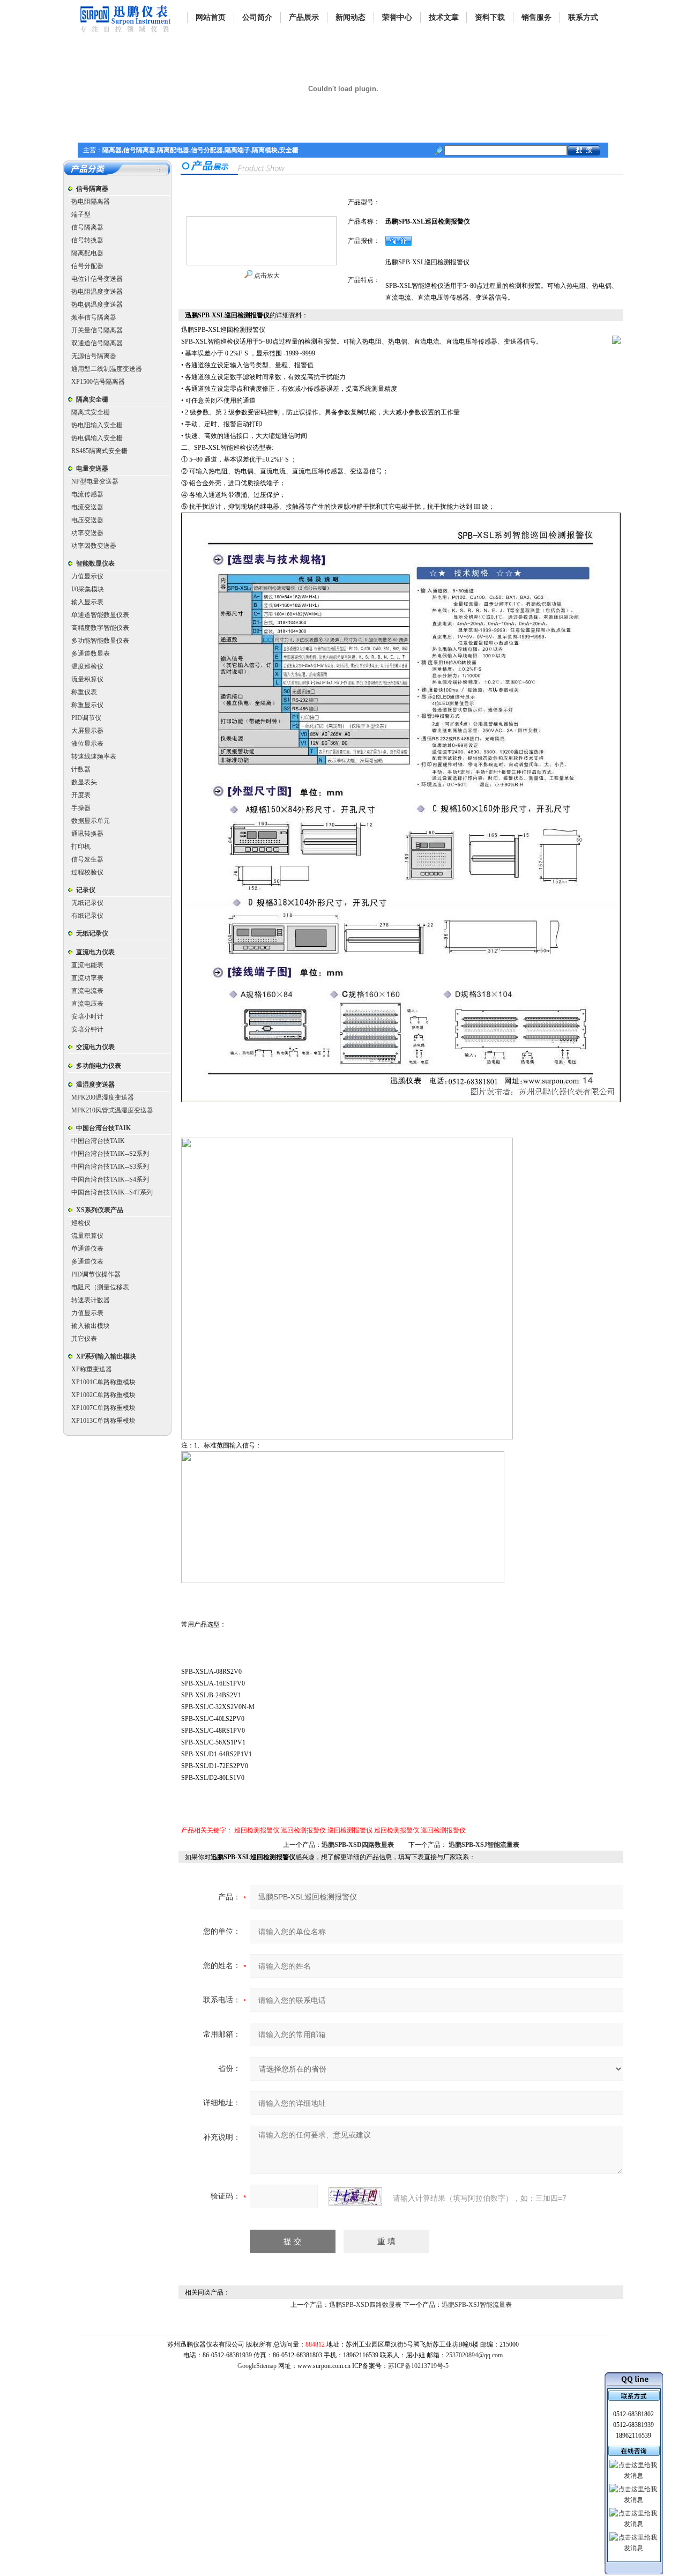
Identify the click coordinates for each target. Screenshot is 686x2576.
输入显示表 (87, 602)
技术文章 (444, 17)
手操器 (81, 808)
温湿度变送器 (95, 1085)
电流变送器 (87, 507)
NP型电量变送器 (95, 481)
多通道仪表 (87, 1261)
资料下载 (490, 17)
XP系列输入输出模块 (106, 1356)
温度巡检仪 (87, 666)
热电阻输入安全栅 (97, 425)
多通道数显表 (91, 654)
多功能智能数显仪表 (100, 641)
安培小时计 (87, 1016)
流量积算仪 (87, 679)
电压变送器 (87, 520)
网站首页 (211, 17)
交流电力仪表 (95, 1047)
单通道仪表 (87, 1249)
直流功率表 (87, 978)
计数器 (81, 769)
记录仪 (86, 890)
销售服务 (536, 17)
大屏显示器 (87, 731)
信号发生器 (87, 859)
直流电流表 (87, 991)
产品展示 (304, 17)
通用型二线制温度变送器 (107, 369)
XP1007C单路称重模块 (103, 1408)
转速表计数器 (91, 1300)
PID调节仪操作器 (96, 1274)
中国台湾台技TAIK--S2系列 (110, 1154)
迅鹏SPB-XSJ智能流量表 (484, 1845)
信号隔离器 (92, 189)
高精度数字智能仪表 (100, 628)
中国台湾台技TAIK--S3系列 (110, 1167)
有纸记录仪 (87, 916)
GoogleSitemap (257, 2366)
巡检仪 (81, 1223)
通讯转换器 (87, 834)
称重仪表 (84, 692)
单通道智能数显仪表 (100, 615)
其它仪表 (84, 1339)
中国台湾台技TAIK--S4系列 (110, 1179)
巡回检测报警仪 (257, 1830)
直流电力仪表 (95, 952)
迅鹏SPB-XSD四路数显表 (358, 1845)
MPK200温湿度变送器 (103, 1097)
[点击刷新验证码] (355, 2196)
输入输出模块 (91, 1326)
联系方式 (583, 17)
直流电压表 (87, 1004)
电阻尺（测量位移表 (100, 1287)
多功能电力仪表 (99, 1066)
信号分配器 (87, 266)
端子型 (81, 214)
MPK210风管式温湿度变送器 (112, 1110)
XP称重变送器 (92, 1369)
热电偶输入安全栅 (97, 438)
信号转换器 (87, 240)
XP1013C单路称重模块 (103, 1421)
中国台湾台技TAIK (103, 1128)
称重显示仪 (87, 705)
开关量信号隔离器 (97, 330)
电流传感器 (87, 494)
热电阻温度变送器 (97, 292)
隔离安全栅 (92, 399)
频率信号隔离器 (94, 317)
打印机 (81, 847)
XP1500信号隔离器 (98, 382)
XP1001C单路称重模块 (103, 1382)
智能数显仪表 (95, 563)
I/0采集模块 (88, 589)
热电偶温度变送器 (97, 305)
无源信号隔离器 (94, 356)
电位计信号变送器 (97, 279)
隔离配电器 (87, 253)
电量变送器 (92, 469)
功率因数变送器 (94, 546)
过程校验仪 (87, 872)
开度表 (81, 795)
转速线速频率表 (94, 756)
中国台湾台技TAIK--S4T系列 (112, 1192)
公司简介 (257, 17)
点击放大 (266, 276)
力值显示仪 (87, 576)
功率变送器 (87, 533)
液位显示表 (87, 744)
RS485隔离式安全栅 (99, 451)
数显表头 (84, 782)
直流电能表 (87, 965)
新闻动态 (351, 17)
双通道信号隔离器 (97, 343)
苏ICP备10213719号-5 (418, 2366)
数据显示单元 (91, 821)
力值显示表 (87, 1313)
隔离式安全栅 (91, 412)
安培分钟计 (87, 1029)
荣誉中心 (397, 17)
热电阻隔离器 (91, 202)
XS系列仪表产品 (100, 1210)
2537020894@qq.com (474, 2355)
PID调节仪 (86, 718)
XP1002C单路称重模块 (103, 1395)
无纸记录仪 (87, 903)
